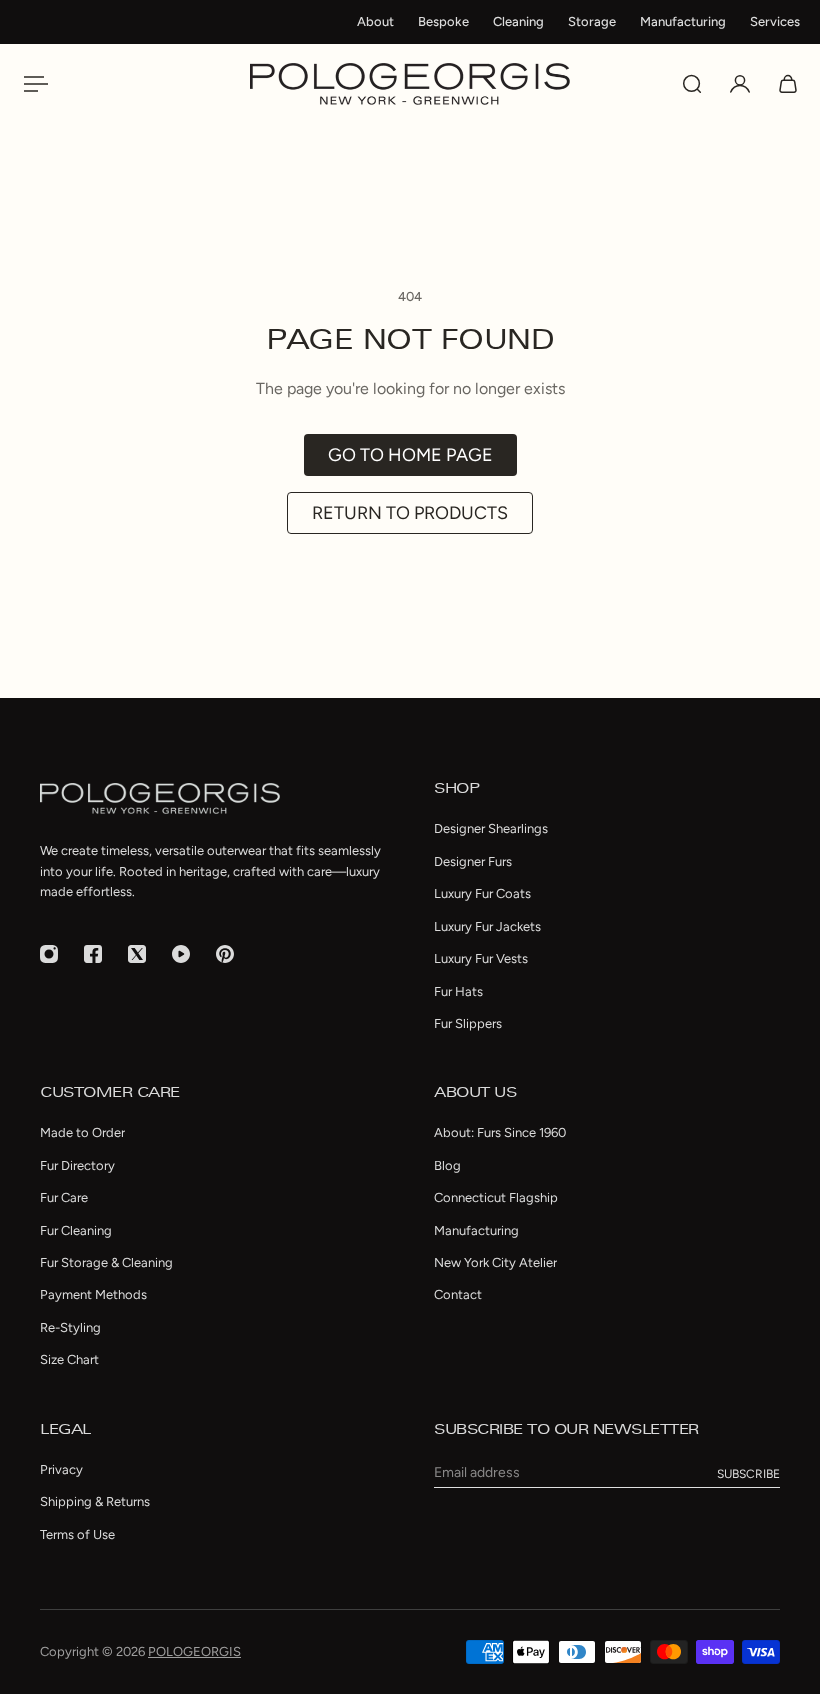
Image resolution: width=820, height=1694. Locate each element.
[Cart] (788, 84)
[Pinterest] (225, 954)
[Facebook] (93, 954)
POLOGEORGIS (194, 1651)
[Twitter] (137, 954)
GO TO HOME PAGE (410, 455)
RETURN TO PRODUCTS (410, 513)
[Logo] (410, 83)
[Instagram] (49, 954)
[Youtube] (181, 954)
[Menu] (32, 84)
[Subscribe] (748, 1474)
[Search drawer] (692, 84)
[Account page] (740, 84)
